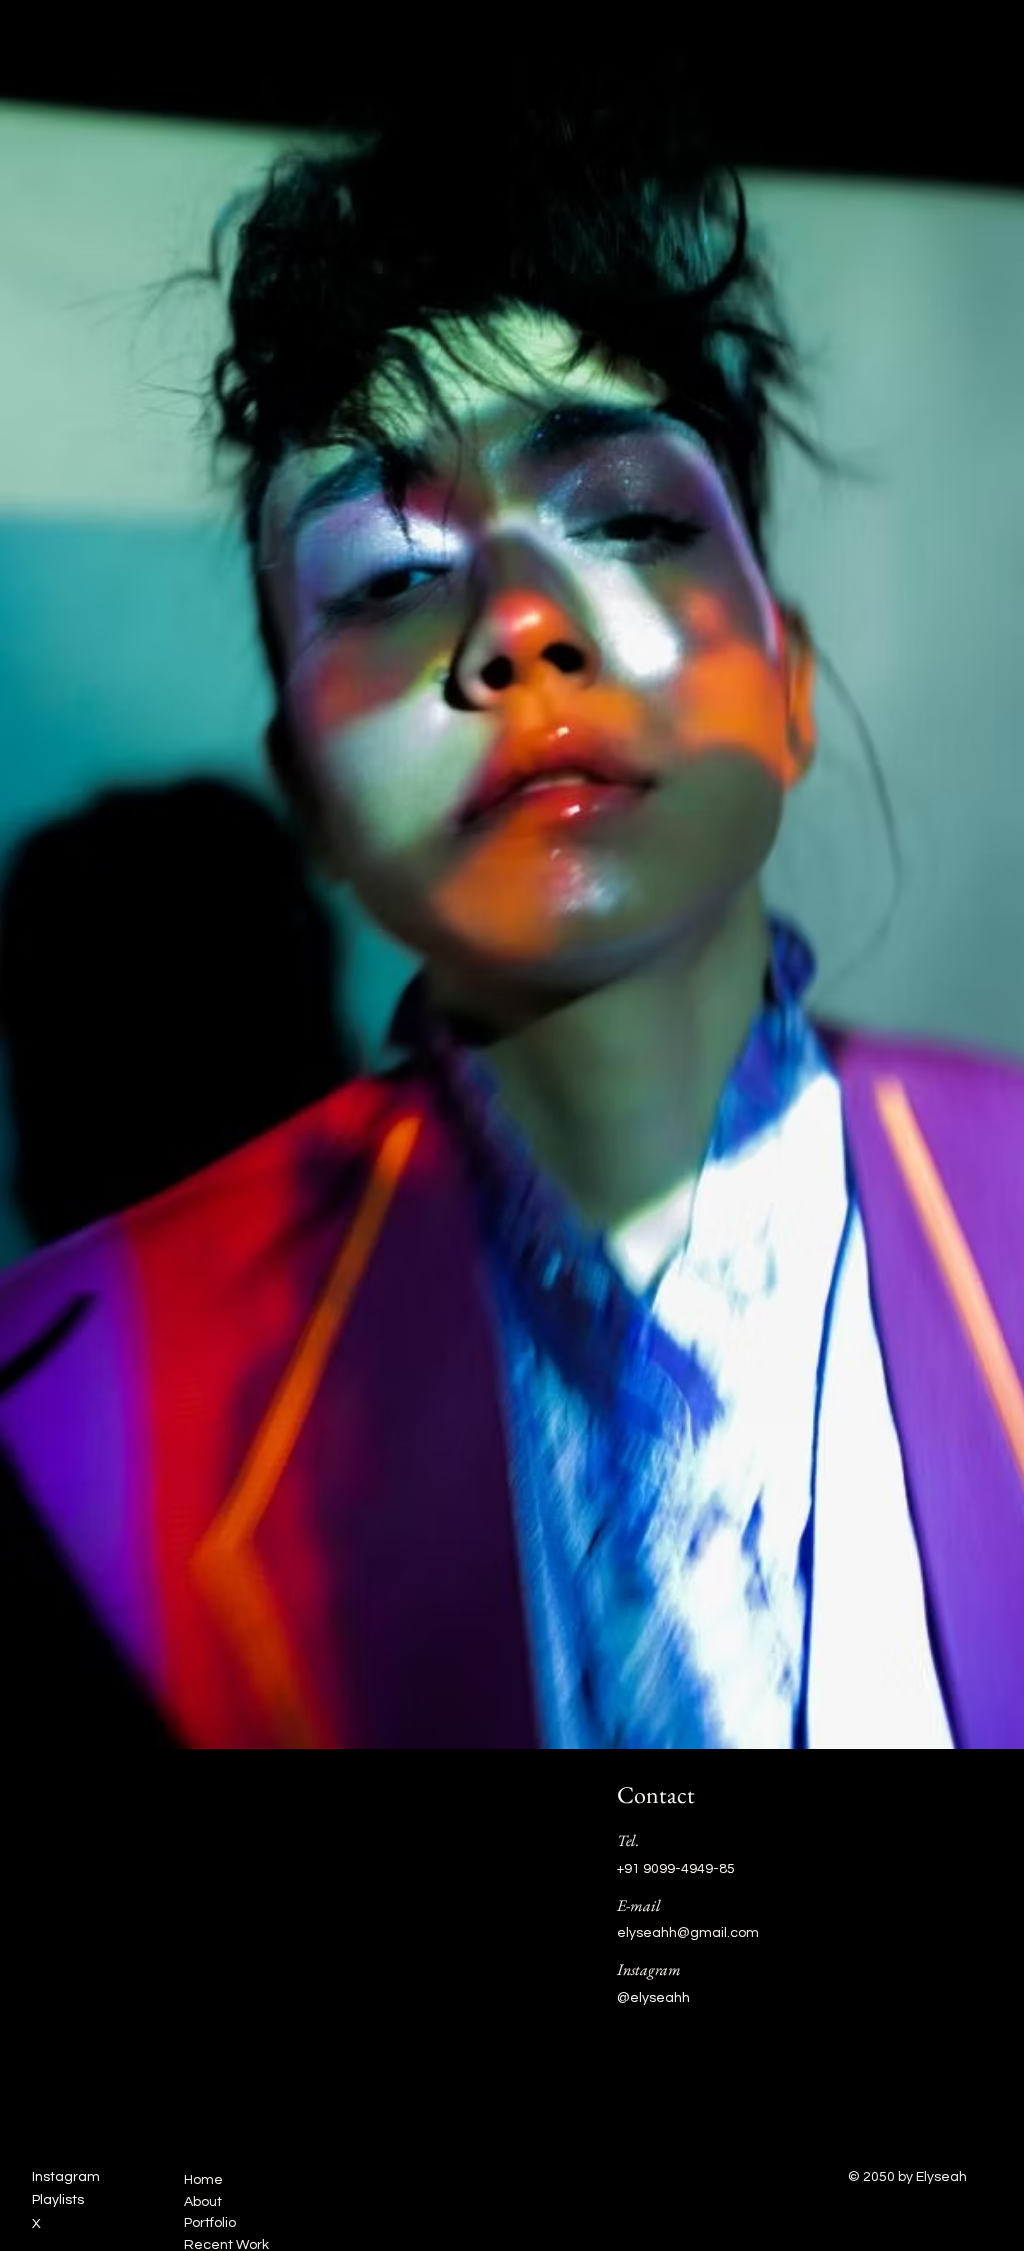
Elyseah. (58, 39)
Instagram (66, 2177)
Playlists (58, 2200)
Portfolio (210, 2223)
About (203, 2202)
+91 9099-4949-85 (676, 1869)
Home (203, 2180)
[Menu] (973, 41)
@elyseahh (653, 1998)
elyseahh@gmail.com (688, 1933)
